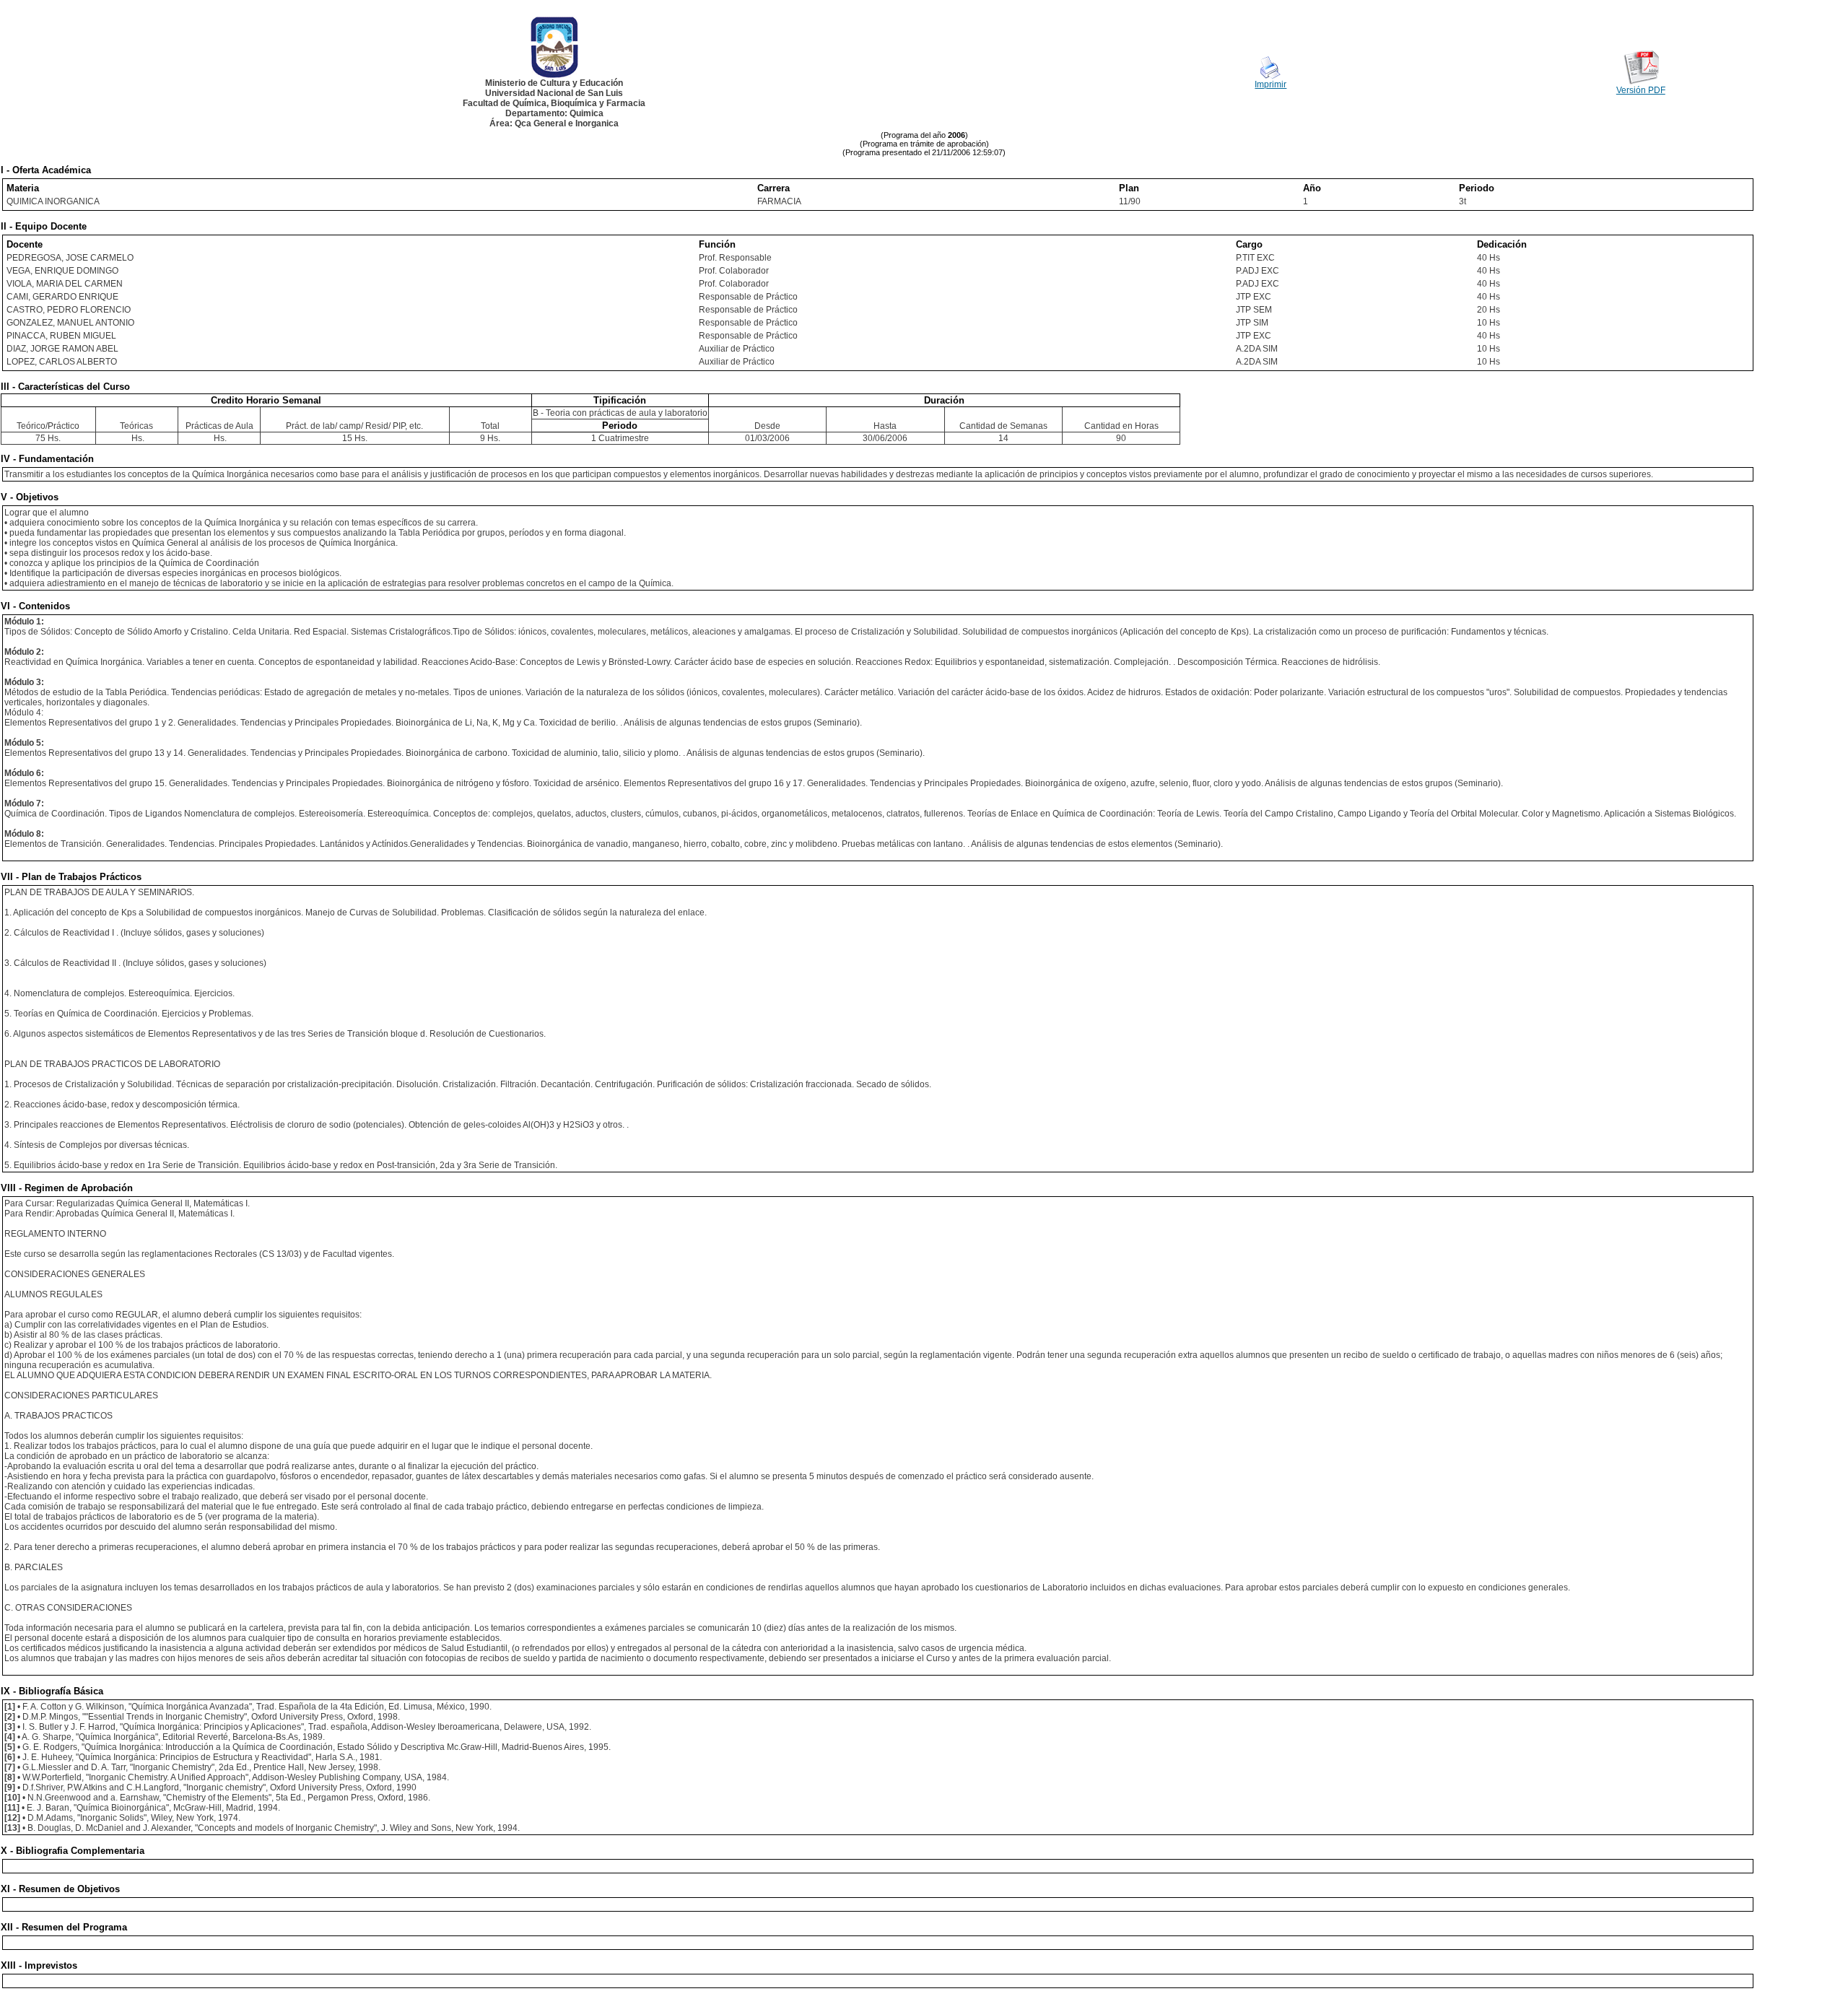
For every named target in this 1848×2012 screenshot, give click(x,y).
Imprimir (1270, 84)
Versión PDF (1641, 90)
